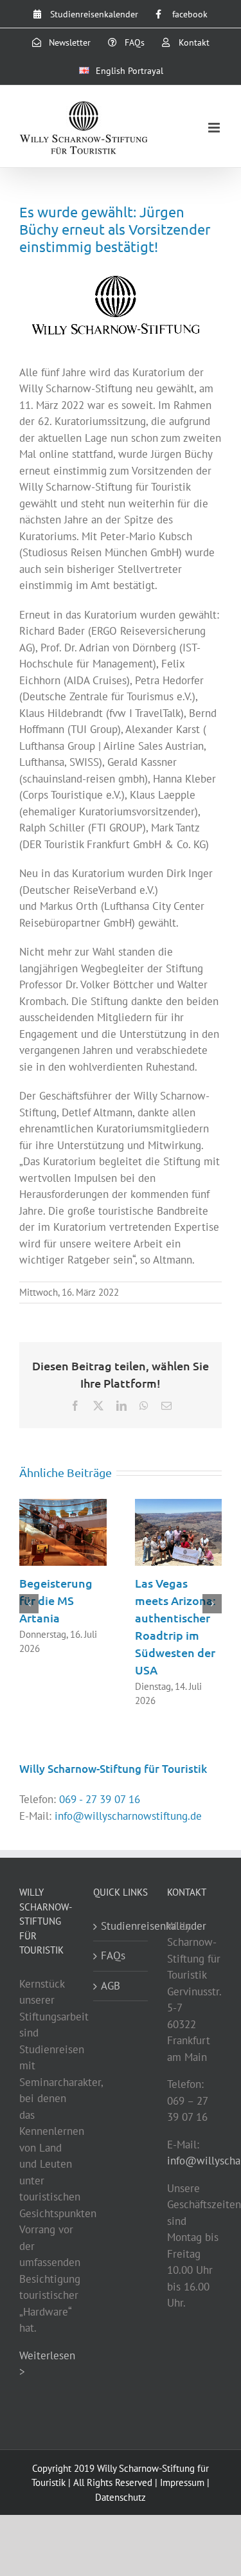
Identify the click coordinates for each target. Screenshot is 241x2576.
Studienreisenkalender (121, 1926)
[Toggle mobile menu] (215, 128)
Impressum (182, 2482)
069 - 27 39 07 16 (100, 1799)
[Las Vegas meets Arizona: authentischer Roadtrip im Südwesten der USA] (179, 1506)
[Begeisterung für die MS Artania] (63, 1506)
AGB (111, 1986)
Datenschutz (121, 2497)
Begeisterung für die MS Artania (56, 1600)
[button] (29, 1604)
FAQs (113, 1955)
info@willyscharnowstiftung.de (128, 1816)
